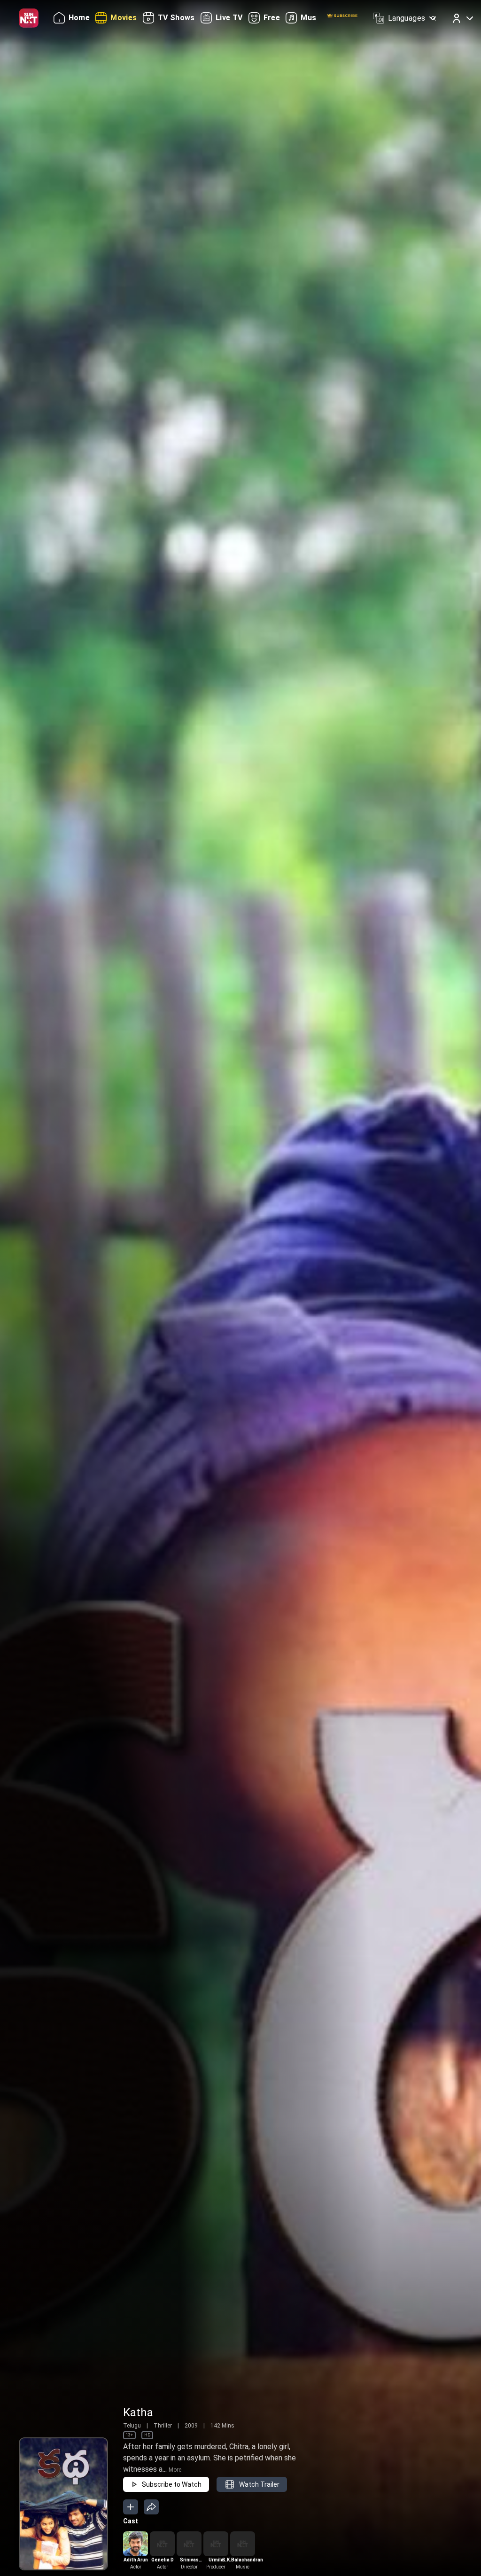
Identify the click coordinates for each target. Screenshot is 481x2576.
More (175, 2470)
